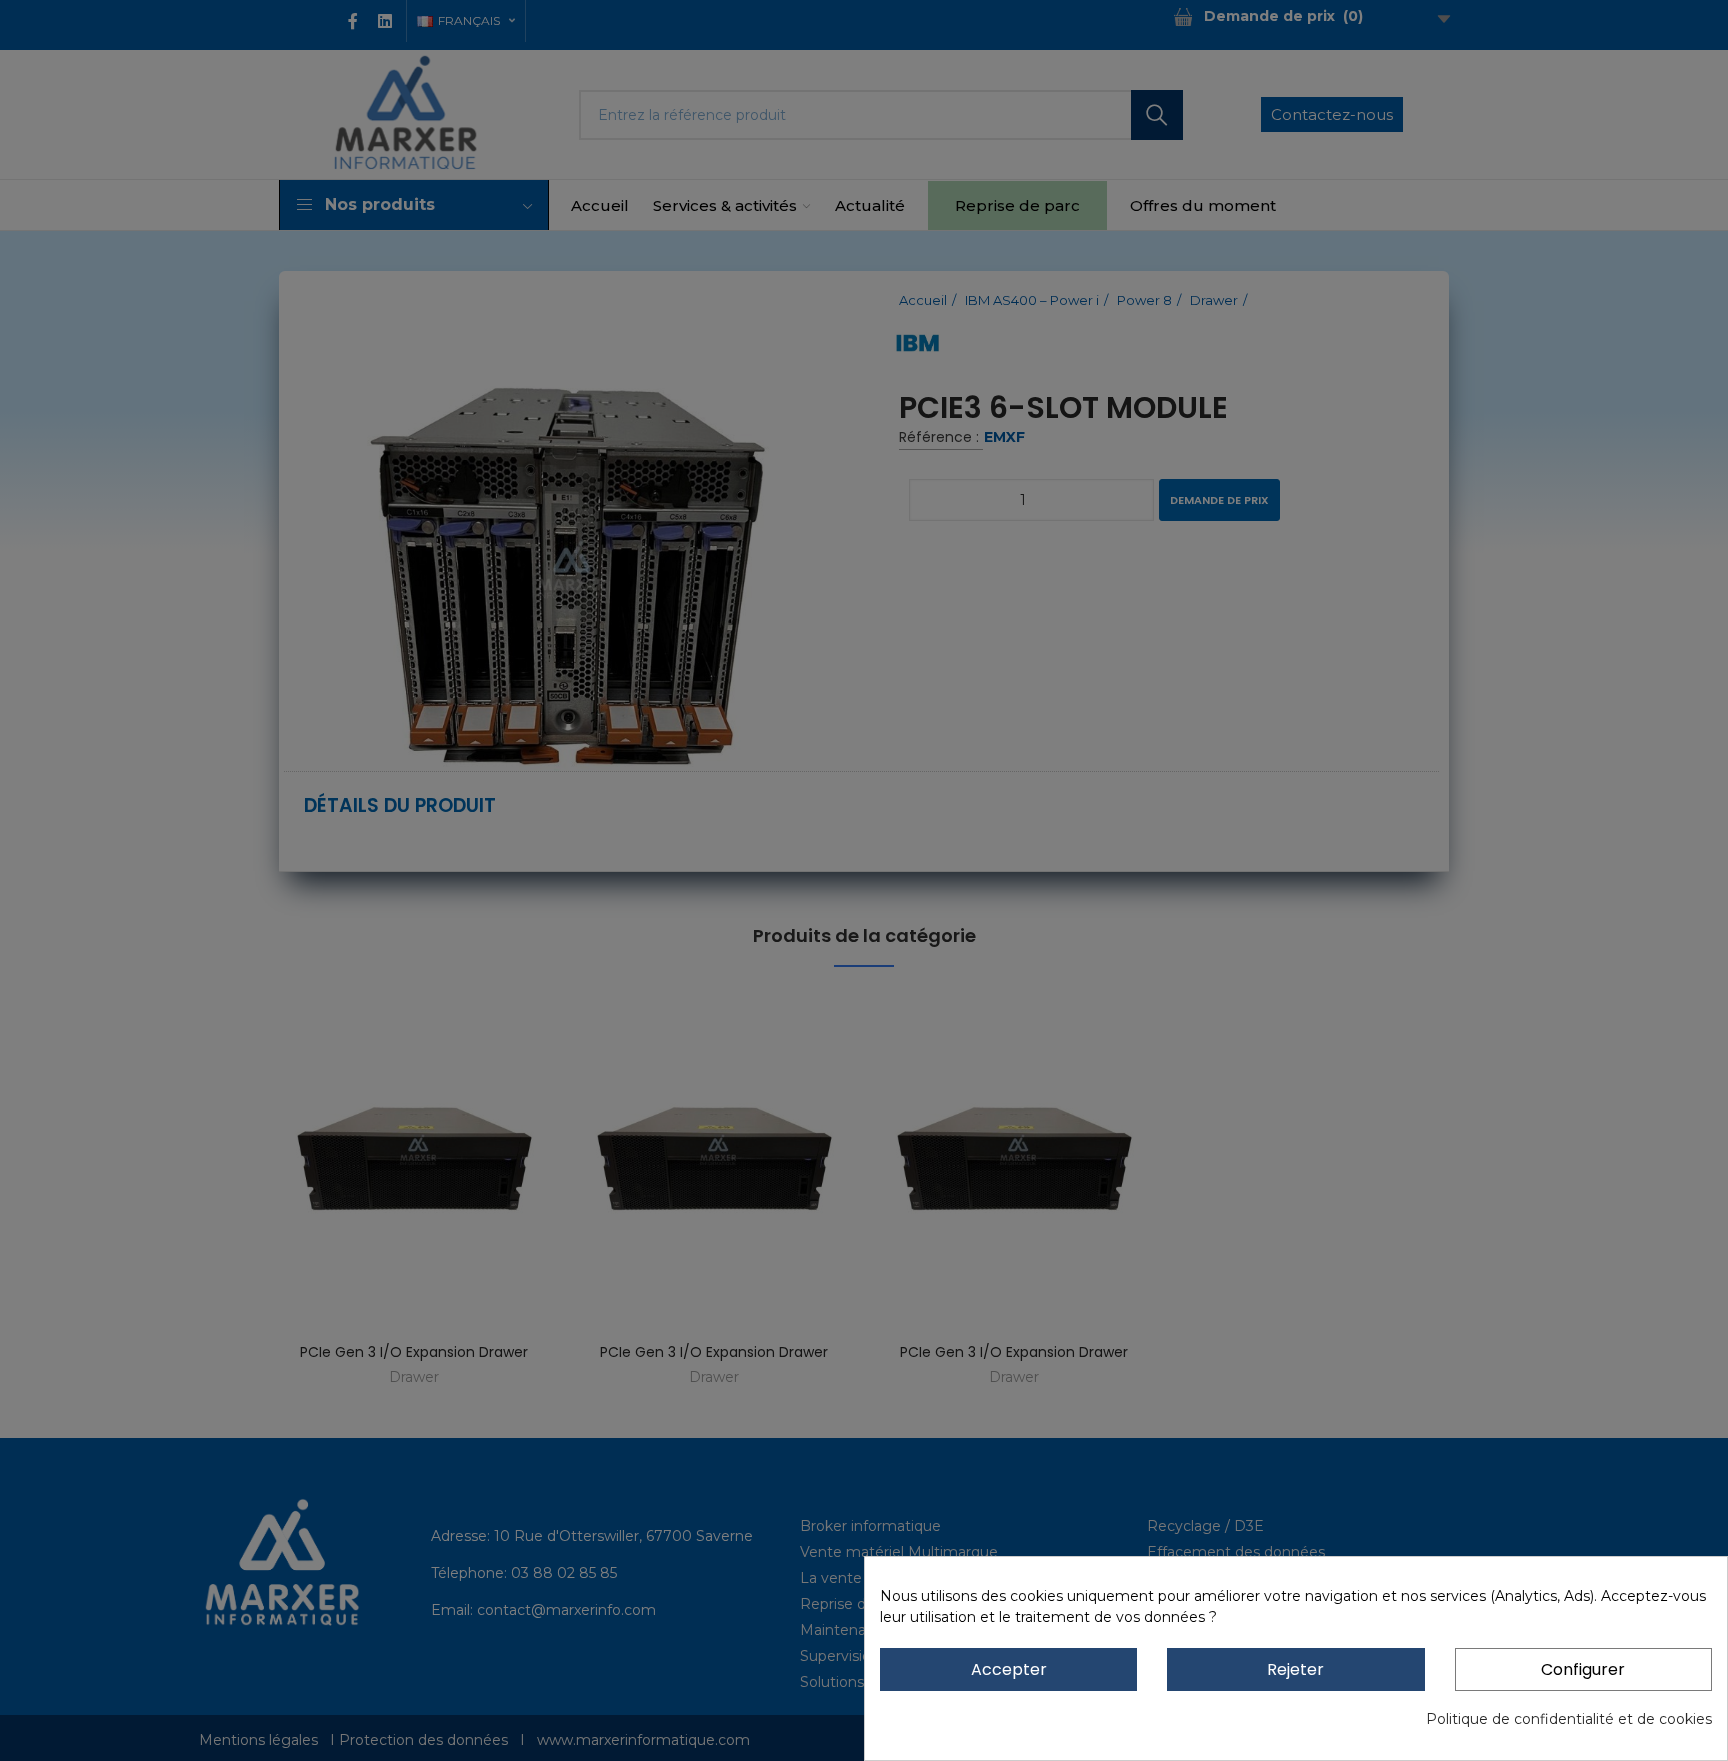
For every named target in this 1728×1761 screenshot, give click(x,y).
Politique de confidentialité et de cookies (1569, 1719)
